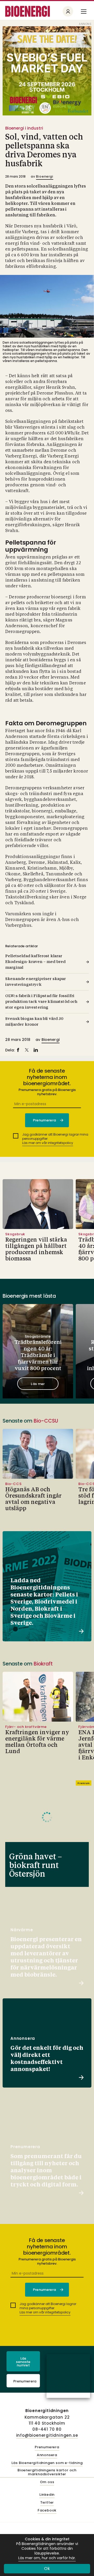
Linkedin (47, 2495)
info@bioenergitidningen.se (47, 2435)
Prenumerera (25, 2381)
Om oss (47, 2482)
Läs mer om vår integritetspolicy (48, 1143)
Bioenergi (45, 176)
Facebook (47, 2511)
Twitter (47, 2503)
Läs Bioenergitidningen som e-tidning (47, 2463)
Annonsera (47, 2455)
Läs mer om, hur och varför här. (47, 2558)
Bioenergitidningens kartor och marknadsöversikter (47, 2472)
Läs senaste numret (23, 2362)
